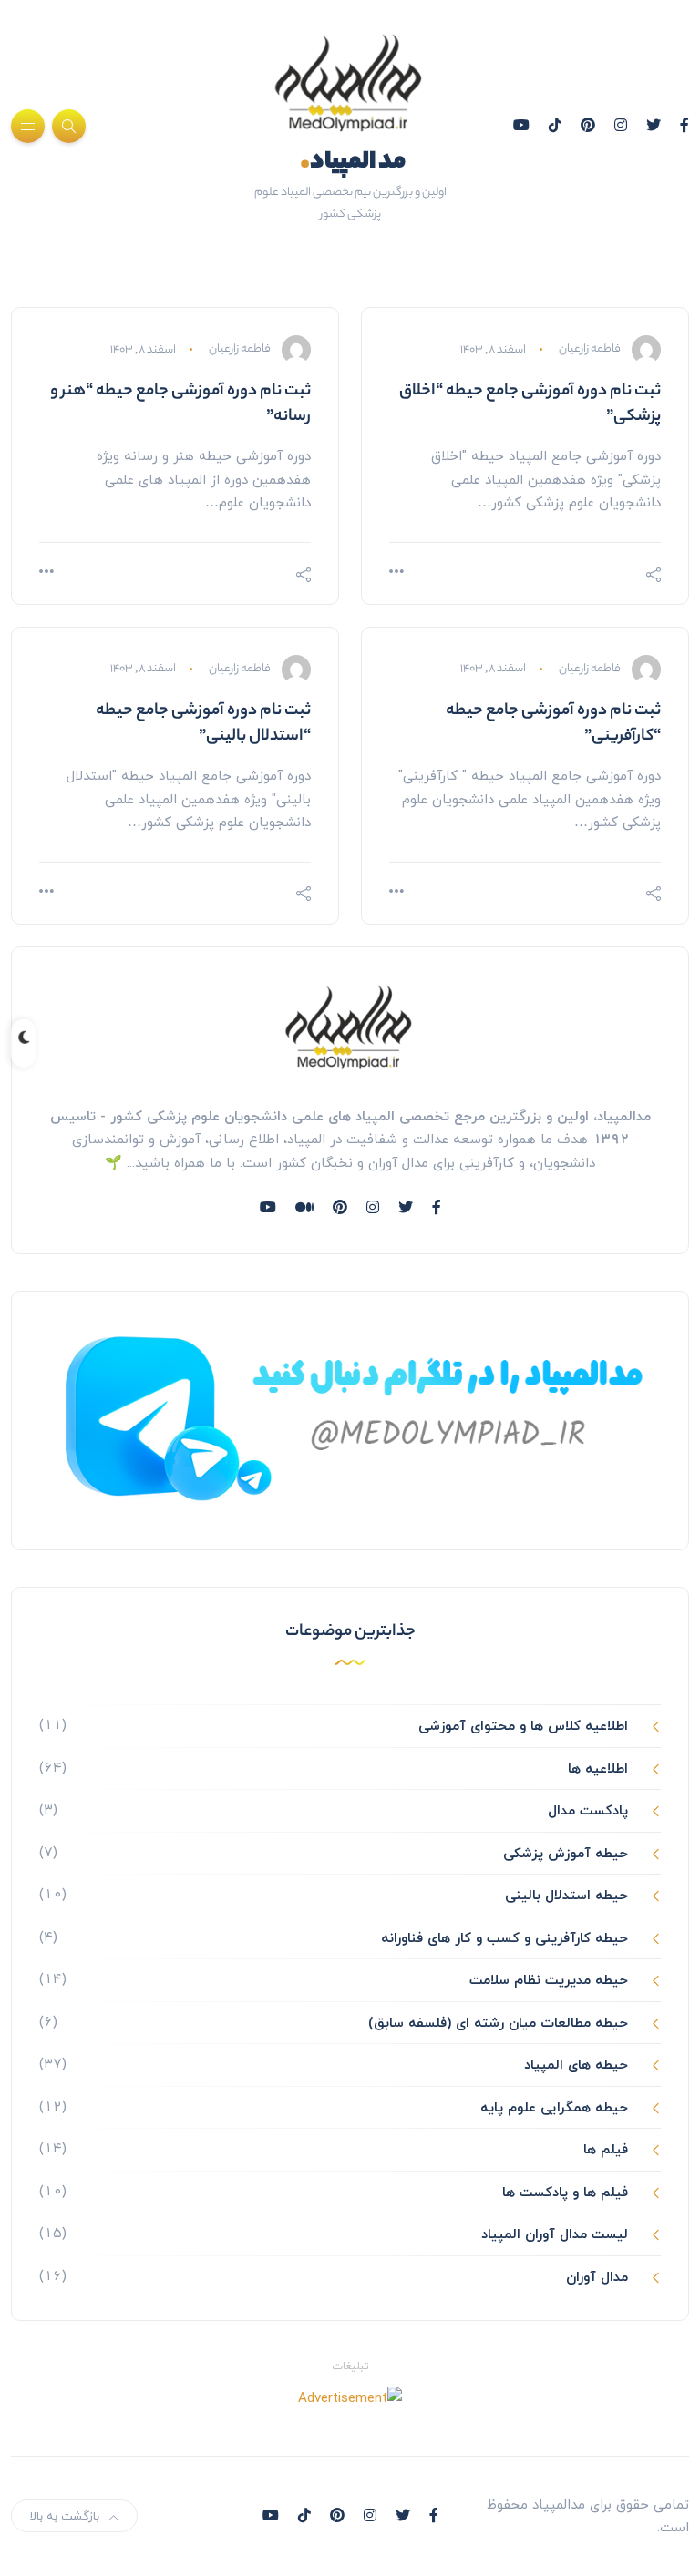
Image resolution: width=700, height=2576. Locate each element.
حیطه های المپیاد (576, 2064)
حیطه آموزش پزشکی (566, 1853)
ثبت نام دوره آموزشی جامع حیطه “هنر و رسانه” (180, 404)
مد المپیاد (353, 163)
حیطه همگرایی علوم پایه (554, 2107)
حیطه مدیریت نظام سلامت (549, 1979)
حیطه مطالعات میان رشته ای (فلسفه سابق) (498, 2022)
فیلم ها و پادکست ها (565, 2192)
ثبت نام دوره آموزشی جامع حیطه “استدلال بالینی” (203, 724)
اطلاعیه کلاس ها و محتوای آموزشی (523, 1725)
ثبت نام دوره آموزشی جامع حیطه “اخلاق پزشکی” (530, 404)
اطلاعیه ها (598, 1768)
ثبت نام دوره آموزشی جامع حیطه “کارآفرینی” (553, 724)
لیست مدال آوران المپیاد (555, 2234)
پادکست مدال (588, 1810)
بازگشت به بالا (65, 2516)
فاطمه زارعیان (590, 350)
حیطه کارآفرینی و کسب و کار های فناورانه (504, 1937)
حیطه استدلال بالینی (566, 1895)
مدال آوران (597, 2276)
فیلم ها (606, 2149)
